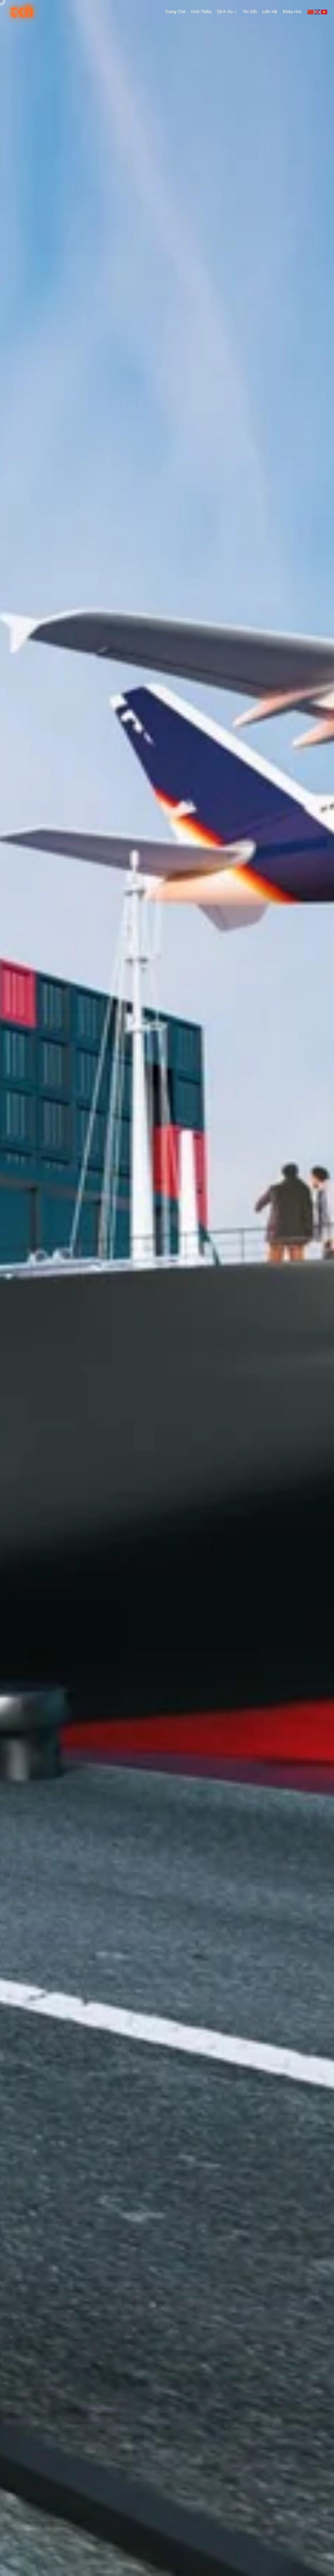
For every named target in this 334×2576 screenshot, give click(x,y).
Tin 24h (250, 12)
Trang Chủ (175, 12)
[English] (318, 12)
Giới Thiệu (201, 12)
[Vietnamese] (324, 12)
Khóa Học (292, 12)
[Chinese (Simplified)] (311, 12)
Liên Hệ (270, 12)
